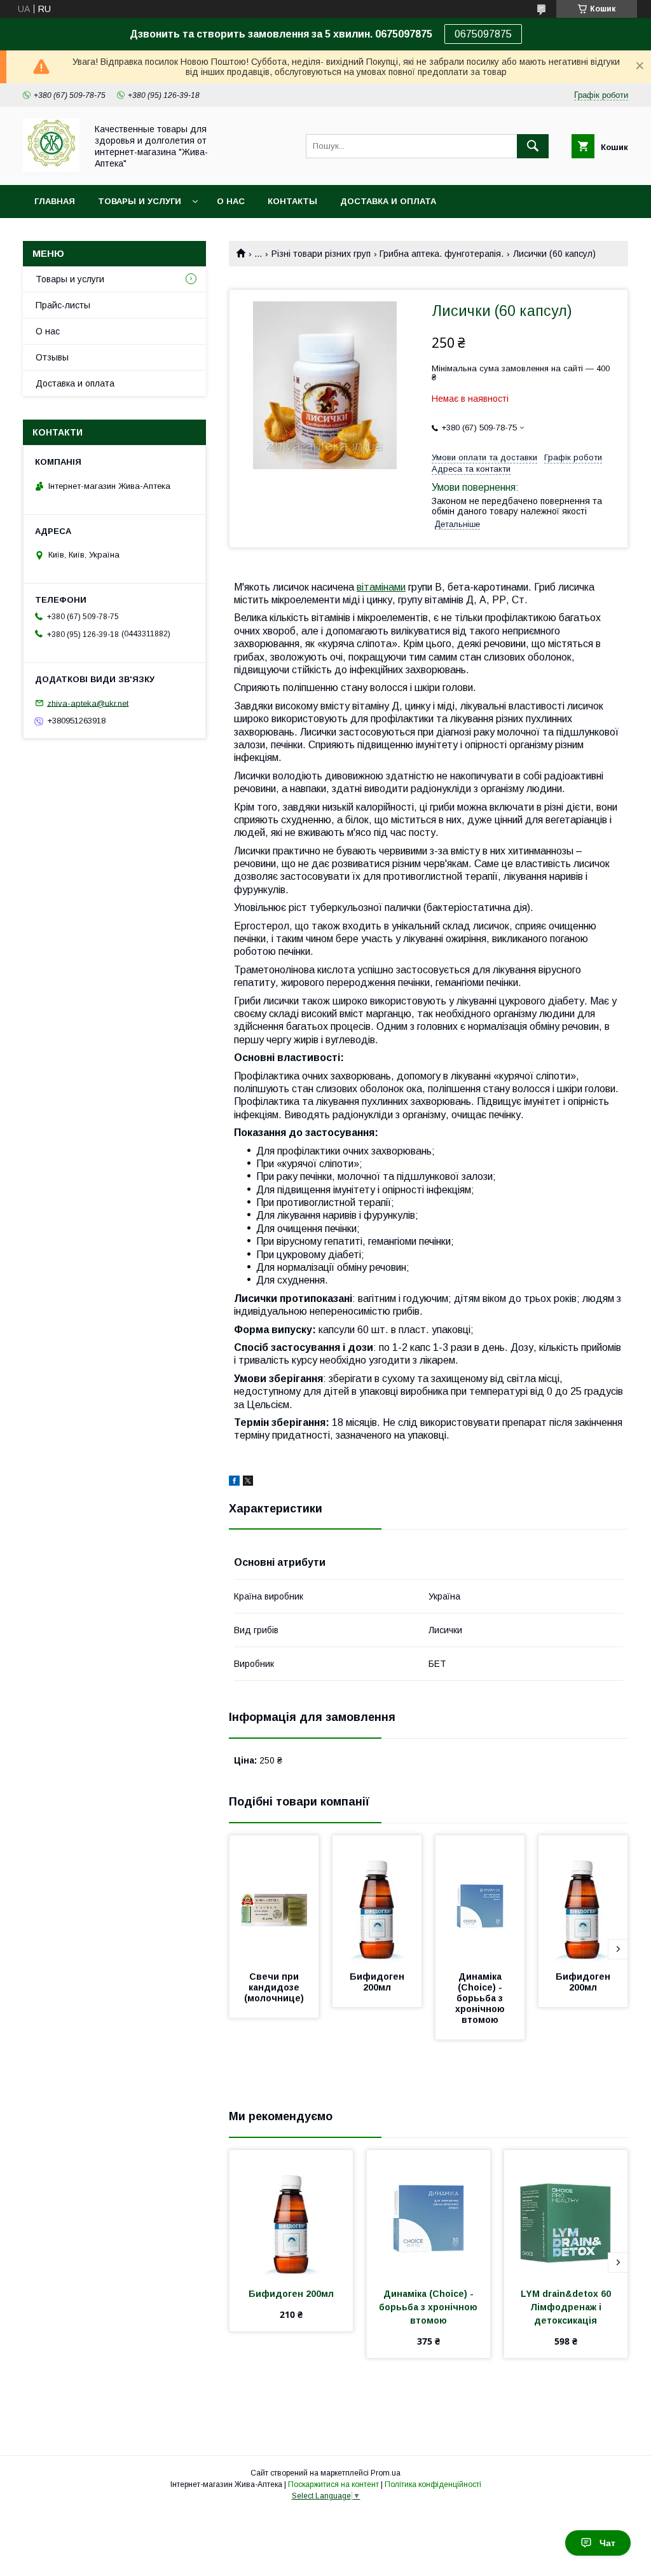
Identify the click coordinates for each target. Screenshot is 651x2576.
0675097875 (483, 34)
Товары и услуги (140, 201)
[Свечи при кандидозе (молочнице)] (274, 1899)
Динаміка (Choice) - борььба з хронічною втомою (481, 1998)
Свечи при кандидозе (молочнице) (274, 1987)
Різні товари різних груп (321, 254)
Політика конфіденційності (433, 2484)
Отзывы (52, 357)
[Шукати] (533, 146)
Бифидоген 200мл (378, 1982)
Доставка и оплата (388, 201)
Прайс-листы (63, 305)
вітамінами (381, 587)
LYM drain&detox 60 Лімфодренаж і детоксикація (568, 2307)
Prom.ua (386, 2473)
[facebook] (234, 1483)
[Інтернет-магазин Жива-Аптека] (51, 168)
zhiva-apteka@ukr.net (88, 703)
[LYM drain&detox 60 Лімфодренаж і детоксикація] (566, 2214)
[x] (248, 1483)
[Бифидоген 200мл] (377, 1899)
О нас (231, 201)
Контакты (292, 201)
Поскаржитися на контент (333, 2484)
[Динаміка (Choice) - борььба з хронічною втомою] (480, 1899)
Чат (607, 2543)
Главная (55, 201)
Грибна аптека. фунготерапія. (442, 254)
